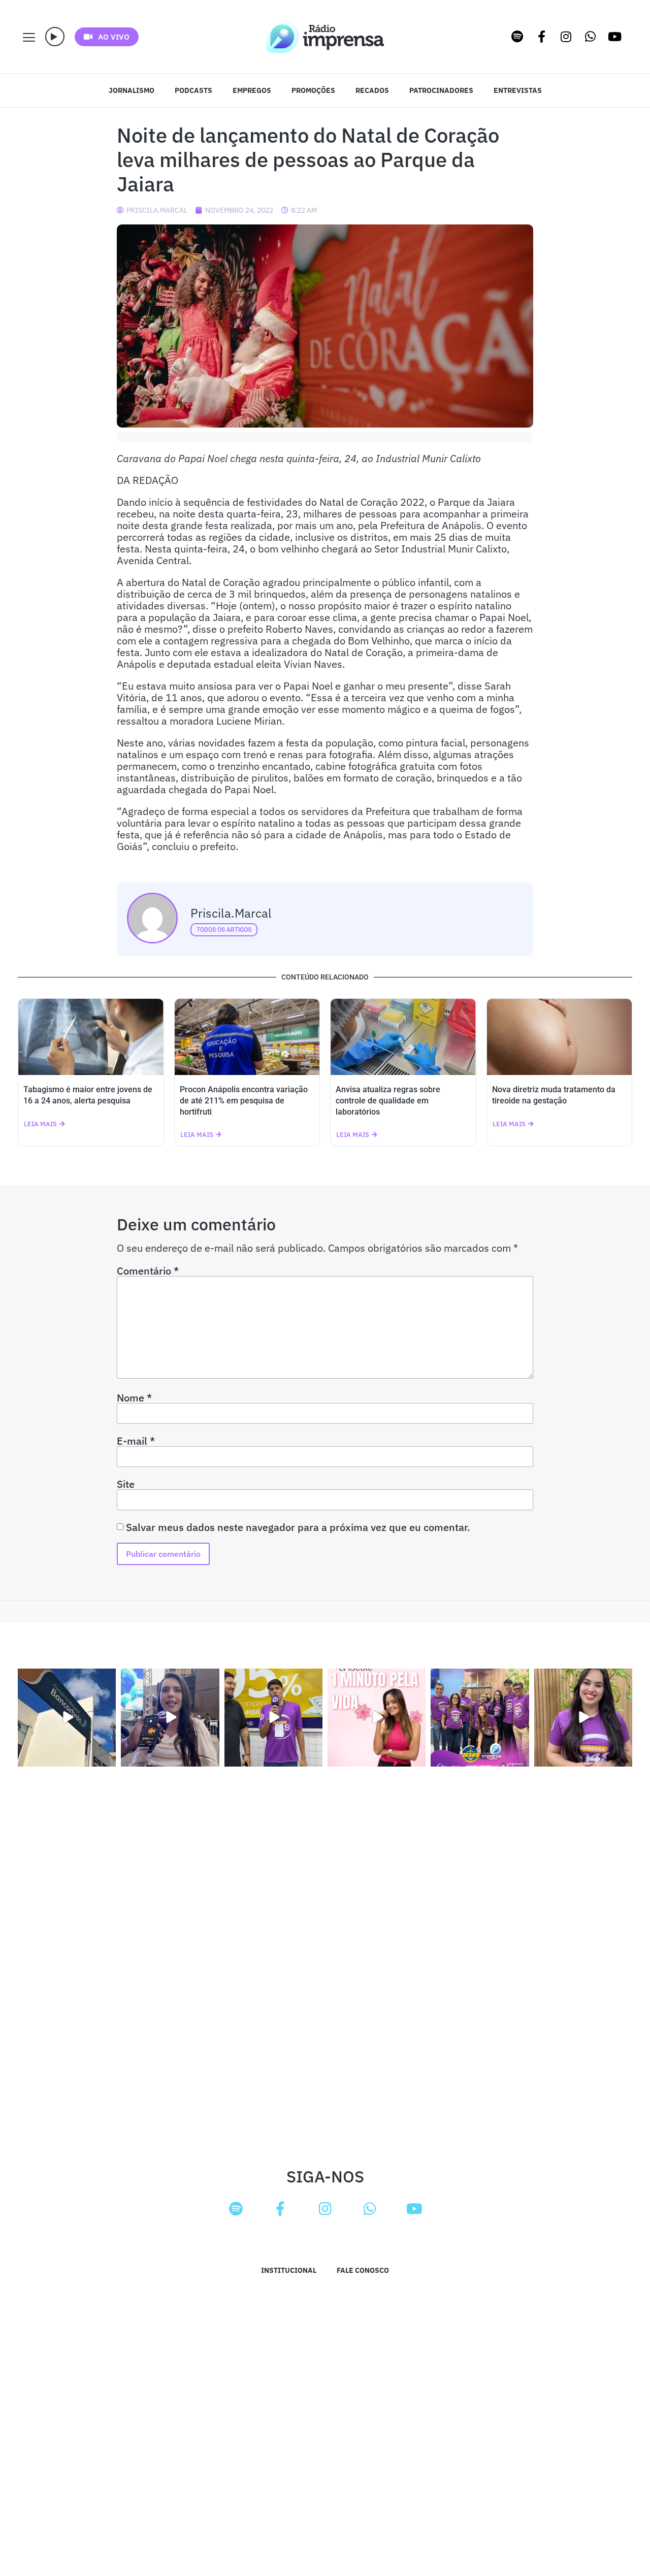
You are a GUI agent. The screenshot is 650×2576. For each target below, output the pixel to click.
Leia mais (40, 1124)
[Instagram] (566, 37)
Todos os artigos (224, 930)
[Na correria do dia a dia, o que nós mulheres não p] (377, 1718)
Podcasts (193, 90)
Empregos (252, 90)
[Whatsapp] (591, 37)
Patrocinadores (441, 90)
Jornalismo (132, 90)
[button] (55, 37)
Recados (372, 90)
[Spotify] (517, 37)
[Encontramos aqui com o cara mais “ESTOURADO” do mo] (273, 1718)
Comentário (148, 1271)
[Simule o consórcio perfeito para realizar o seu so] (67, 1718)
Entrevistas (518, 90)
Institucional (289, 2270)
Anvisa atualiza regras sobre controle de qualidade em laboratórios (388, 1101)
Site (126, 1484)
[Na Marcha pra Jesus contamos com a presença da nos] (170, 1718)
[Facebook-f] (542, 37)
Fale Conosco (363, 2270)
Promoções (313, 90)
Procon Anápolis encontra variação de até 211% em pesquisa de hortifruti (244, 1101)
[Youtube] (615, 37)
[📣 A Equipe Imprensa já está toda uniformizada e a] (480, 1718)
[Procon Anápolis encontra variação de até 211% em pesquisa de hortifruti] (247, 1037)
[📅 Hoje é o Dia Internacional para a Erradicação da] (583, 1718)
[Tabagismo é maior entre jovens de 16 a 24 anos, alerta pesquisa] (91, 1037)
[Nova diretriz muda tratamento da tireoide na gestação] (560, 1037)
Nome (134, 1398)
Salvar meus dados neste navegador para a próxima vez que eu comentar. (298, 1527)
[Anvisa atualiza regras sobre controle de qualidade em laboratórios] (403, 1037)
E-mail (136, 1441)
